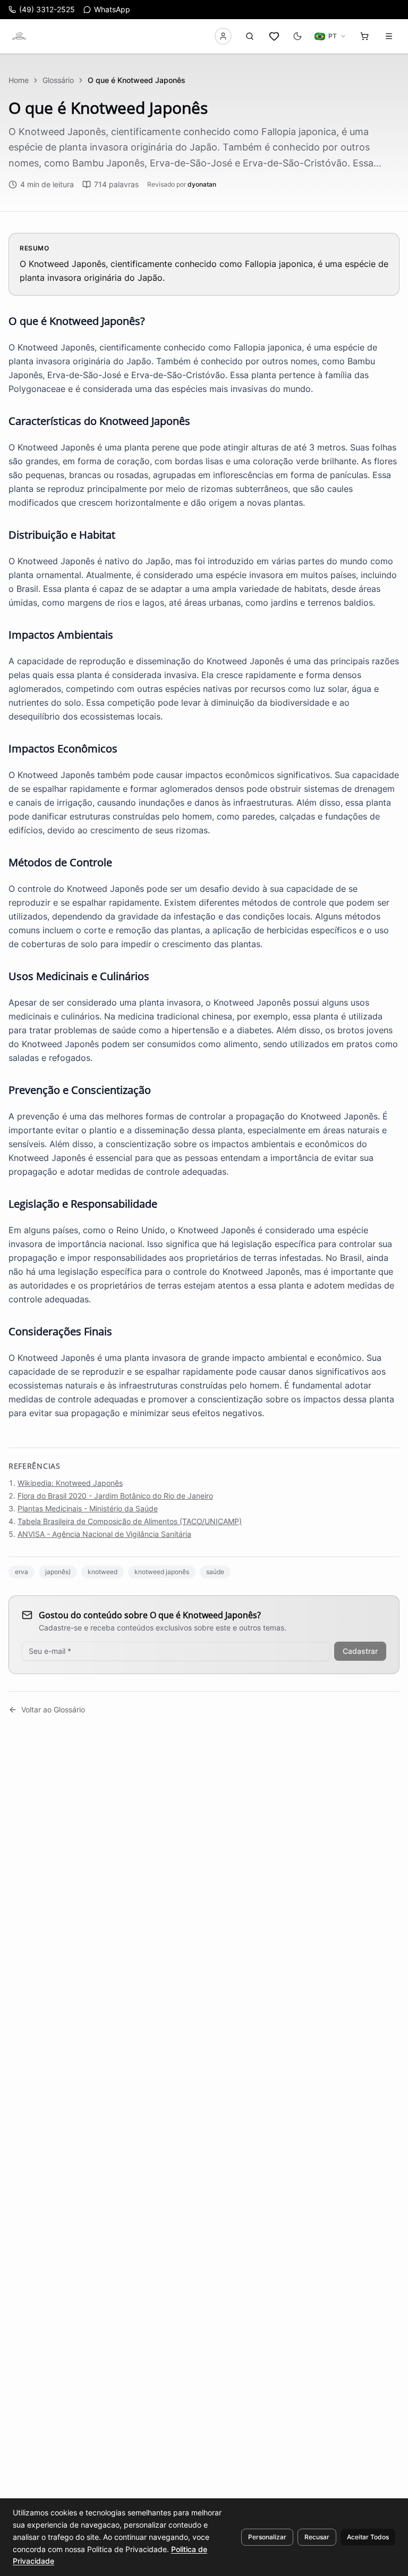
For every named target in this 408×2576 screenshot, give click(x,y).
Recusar (317, 2537)
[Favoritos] (274, 36)
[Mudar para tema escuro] (297, 36)
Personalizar (267, 2537)
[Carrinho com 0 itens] (364, 36)
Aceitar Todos (368, 2537)
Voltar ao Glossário (53, 1709)
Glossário (58, 80)
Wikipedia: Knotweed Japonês (70, 1483)
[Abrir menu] (389, 36)
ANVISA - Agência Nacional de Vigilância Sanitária (104, 1534)
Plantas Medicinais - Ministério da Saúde (88, 1508)
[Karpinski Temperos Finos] (19, 36)
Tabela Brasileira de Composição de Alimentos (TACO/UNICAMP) (130, 1521)
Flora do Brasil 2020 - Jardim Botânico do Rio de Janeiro (115, 1496)
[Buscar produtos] (250, 36)
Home (19, 80)
